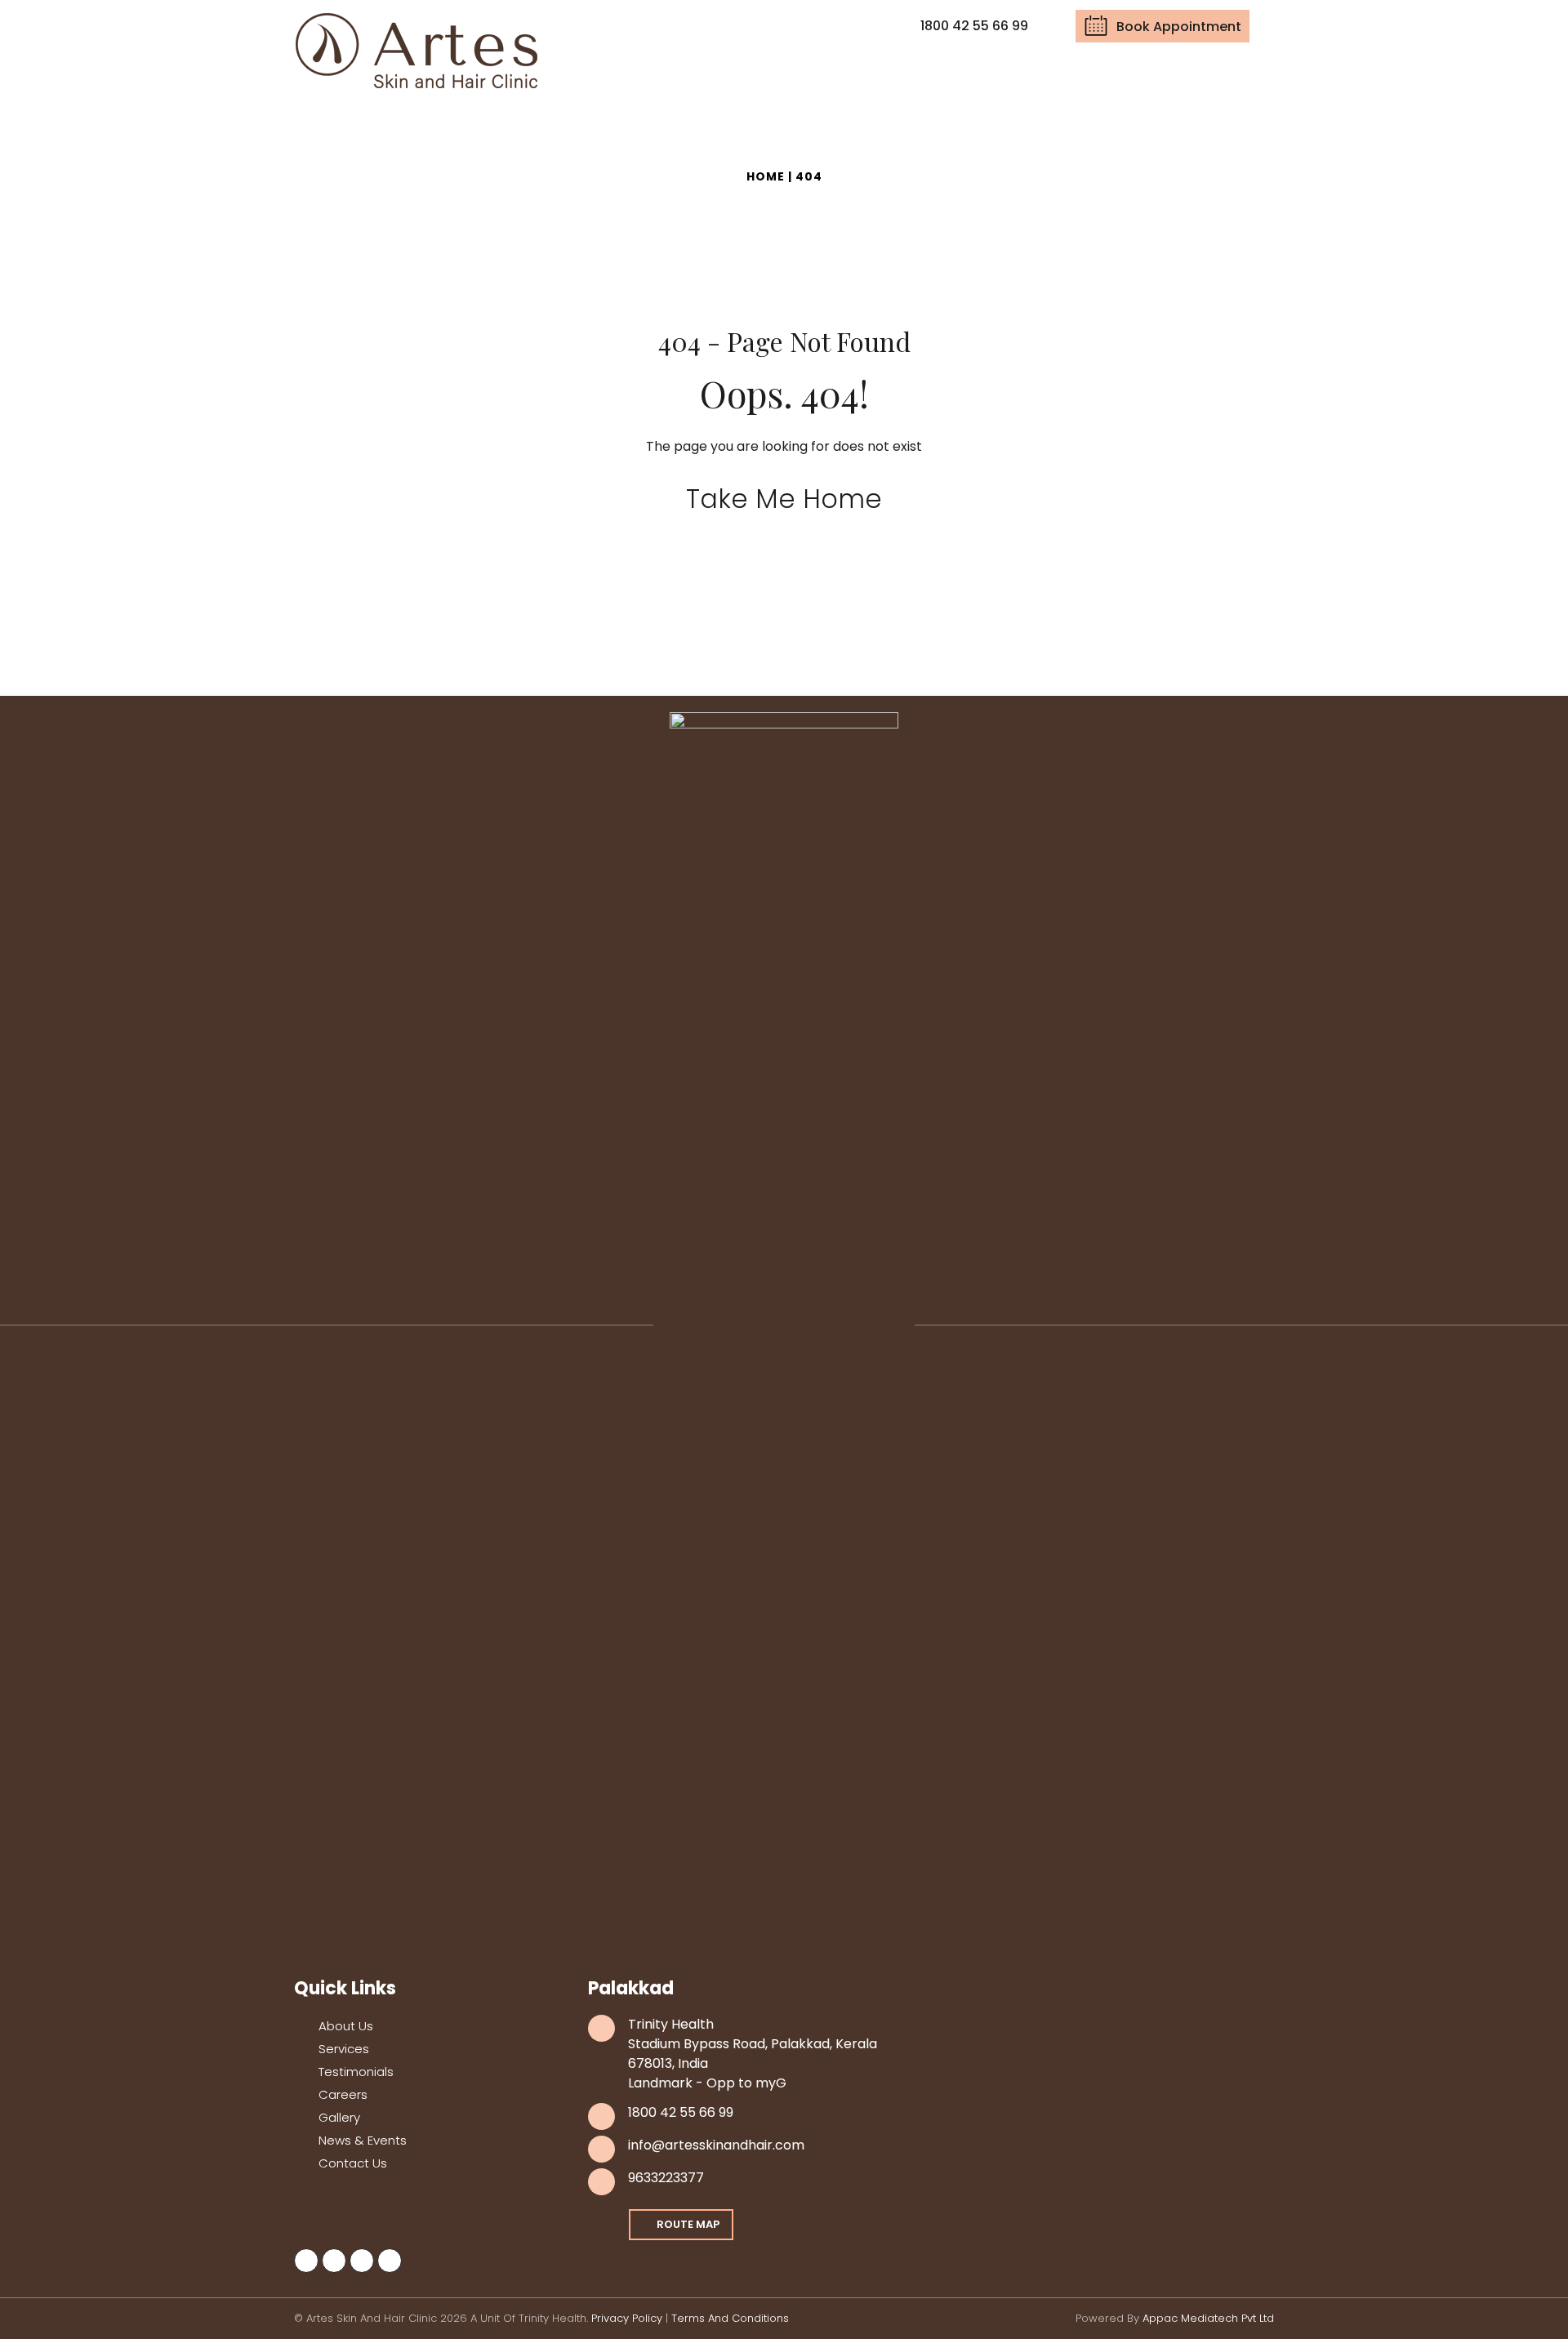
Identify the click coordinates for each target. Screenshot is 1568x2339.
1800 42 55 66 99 (681, 2112)
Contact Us (353, 2163)
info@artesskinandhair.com (716, 2145)
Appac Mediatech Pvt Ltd (1208, 2318)
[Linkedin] (390, 2261)
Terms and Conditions (730, 2318)
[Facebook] (306, 2261)
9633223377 (666, 2178)
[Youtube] (362, 2261)
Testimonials (356, 2072)
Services (344, 2049)
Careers (343, 2094)
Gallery (339, 2117)
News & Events (363, 2140)
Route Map (688, 2224)
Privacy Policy (627, 2318)
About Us (346, 2026)
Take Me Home (784, 499)
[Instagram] (334, 2261)
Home (766, 176)
